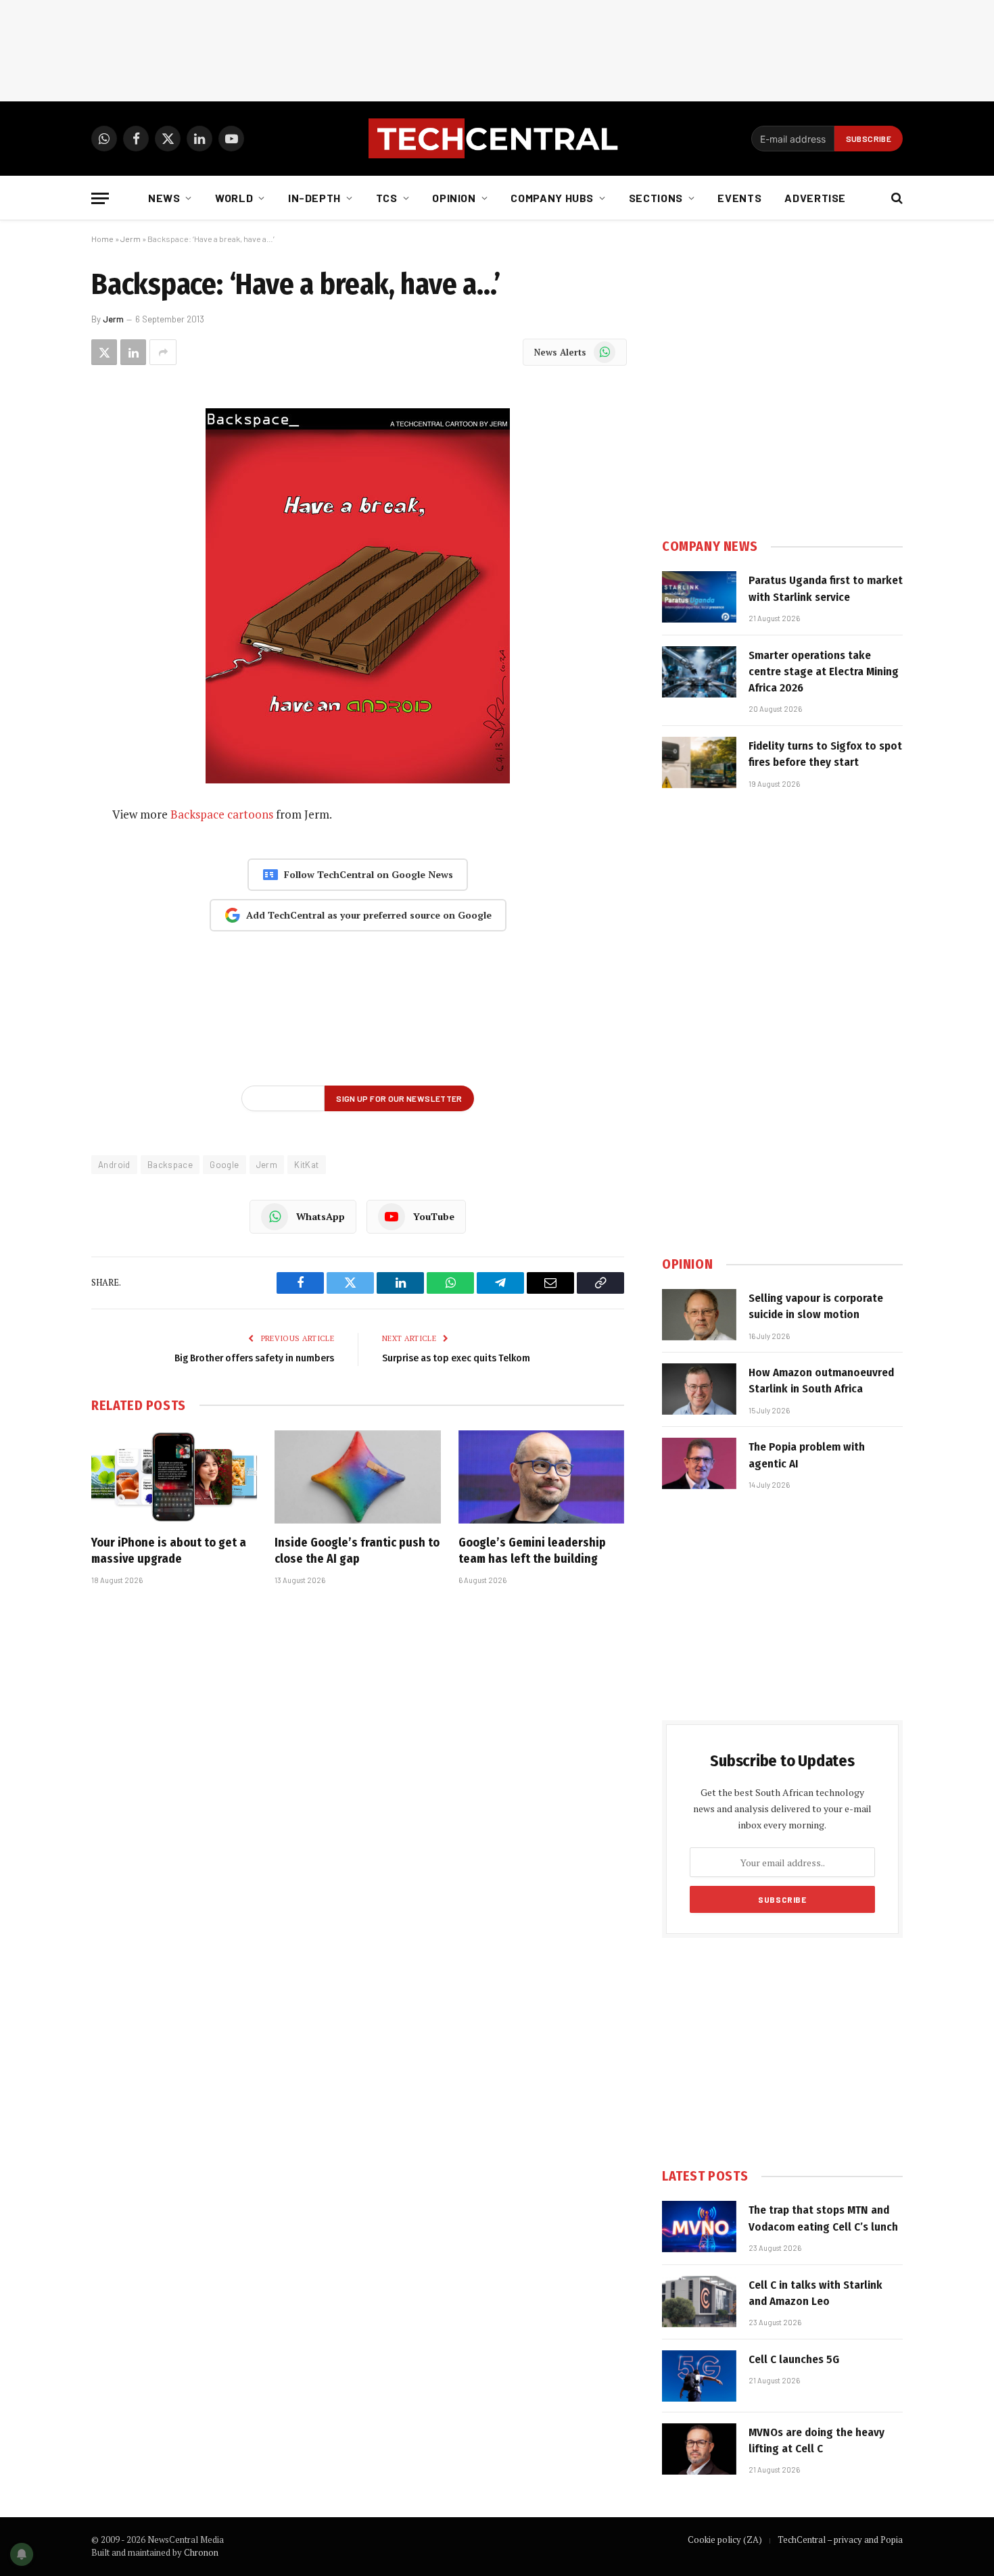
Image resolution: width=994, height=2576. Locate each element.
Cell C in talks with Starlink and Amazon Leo (815, 2293)
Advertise (815, 198)
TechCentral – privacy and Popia (840, 2539)
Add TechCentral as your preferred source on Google (369, 915)
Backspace (170, 1165)
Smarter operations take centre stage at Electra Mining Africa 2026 (824, 672)
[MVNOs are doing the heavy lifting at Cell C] (699, 2449)
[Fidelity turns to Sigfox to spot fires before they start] (699, 762)
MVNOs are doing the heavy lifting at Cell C (816, 2440)
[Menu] (100, 198)
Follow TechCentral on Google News (369, 874)
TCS (387, 198)
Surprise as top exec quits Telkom (456, 1358)
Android (114, 1165)
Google (224, 1165)
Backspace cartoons (222, 814)
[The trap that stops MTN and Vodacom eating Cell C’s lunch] (699, 2227)
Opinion (454, 198)
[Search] (896, 198)
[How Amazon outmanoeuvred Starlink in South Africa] (699, 1389)
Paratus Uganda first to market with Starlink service (826, 588)
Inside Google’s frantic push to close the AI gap (357, 1551)
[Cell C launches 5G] (699, 2376)
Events (739, 198)
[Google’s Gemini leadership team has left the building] (541, 1477)
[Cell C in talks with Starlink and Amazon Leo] (699, 2302)
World (234, 198)
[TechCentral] (497, 139)
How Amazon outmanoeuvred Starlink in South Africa (821, 1381)
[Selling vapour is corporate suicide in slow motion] (699, 1315)
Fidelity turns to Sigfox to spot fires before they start (825, 754)
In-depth (314, 198)
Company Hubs (552, 198)
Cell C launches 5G (794, 2359)
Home (102, 239)
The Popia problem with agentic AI (807, 1455)
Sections (656, 198)
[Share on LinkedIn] (133, 352)
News (164, 198)
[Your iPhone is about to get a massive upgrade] (174, 1477)
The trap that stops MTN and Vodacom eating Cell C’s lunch (823, 2218)
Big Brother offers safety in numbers (254, 1358)
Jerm (131, 239)
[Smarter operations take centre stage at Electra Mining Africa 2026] (699, 672)
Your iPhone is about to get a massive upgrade (169, 1551)
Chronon (201, 2552)
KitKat (306, 1165)
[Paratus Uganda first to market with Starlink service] (699, 597)
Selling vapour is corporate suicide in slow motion (816, 1306)
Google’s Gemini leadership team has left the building (532, 1551)
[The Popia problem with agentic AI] (699, 1463)
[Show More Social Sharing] (163, 352)
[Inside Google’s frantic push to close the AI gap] (357, 1477)
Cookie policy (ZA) (725, 2539)
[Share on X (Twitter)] (104, 352)
